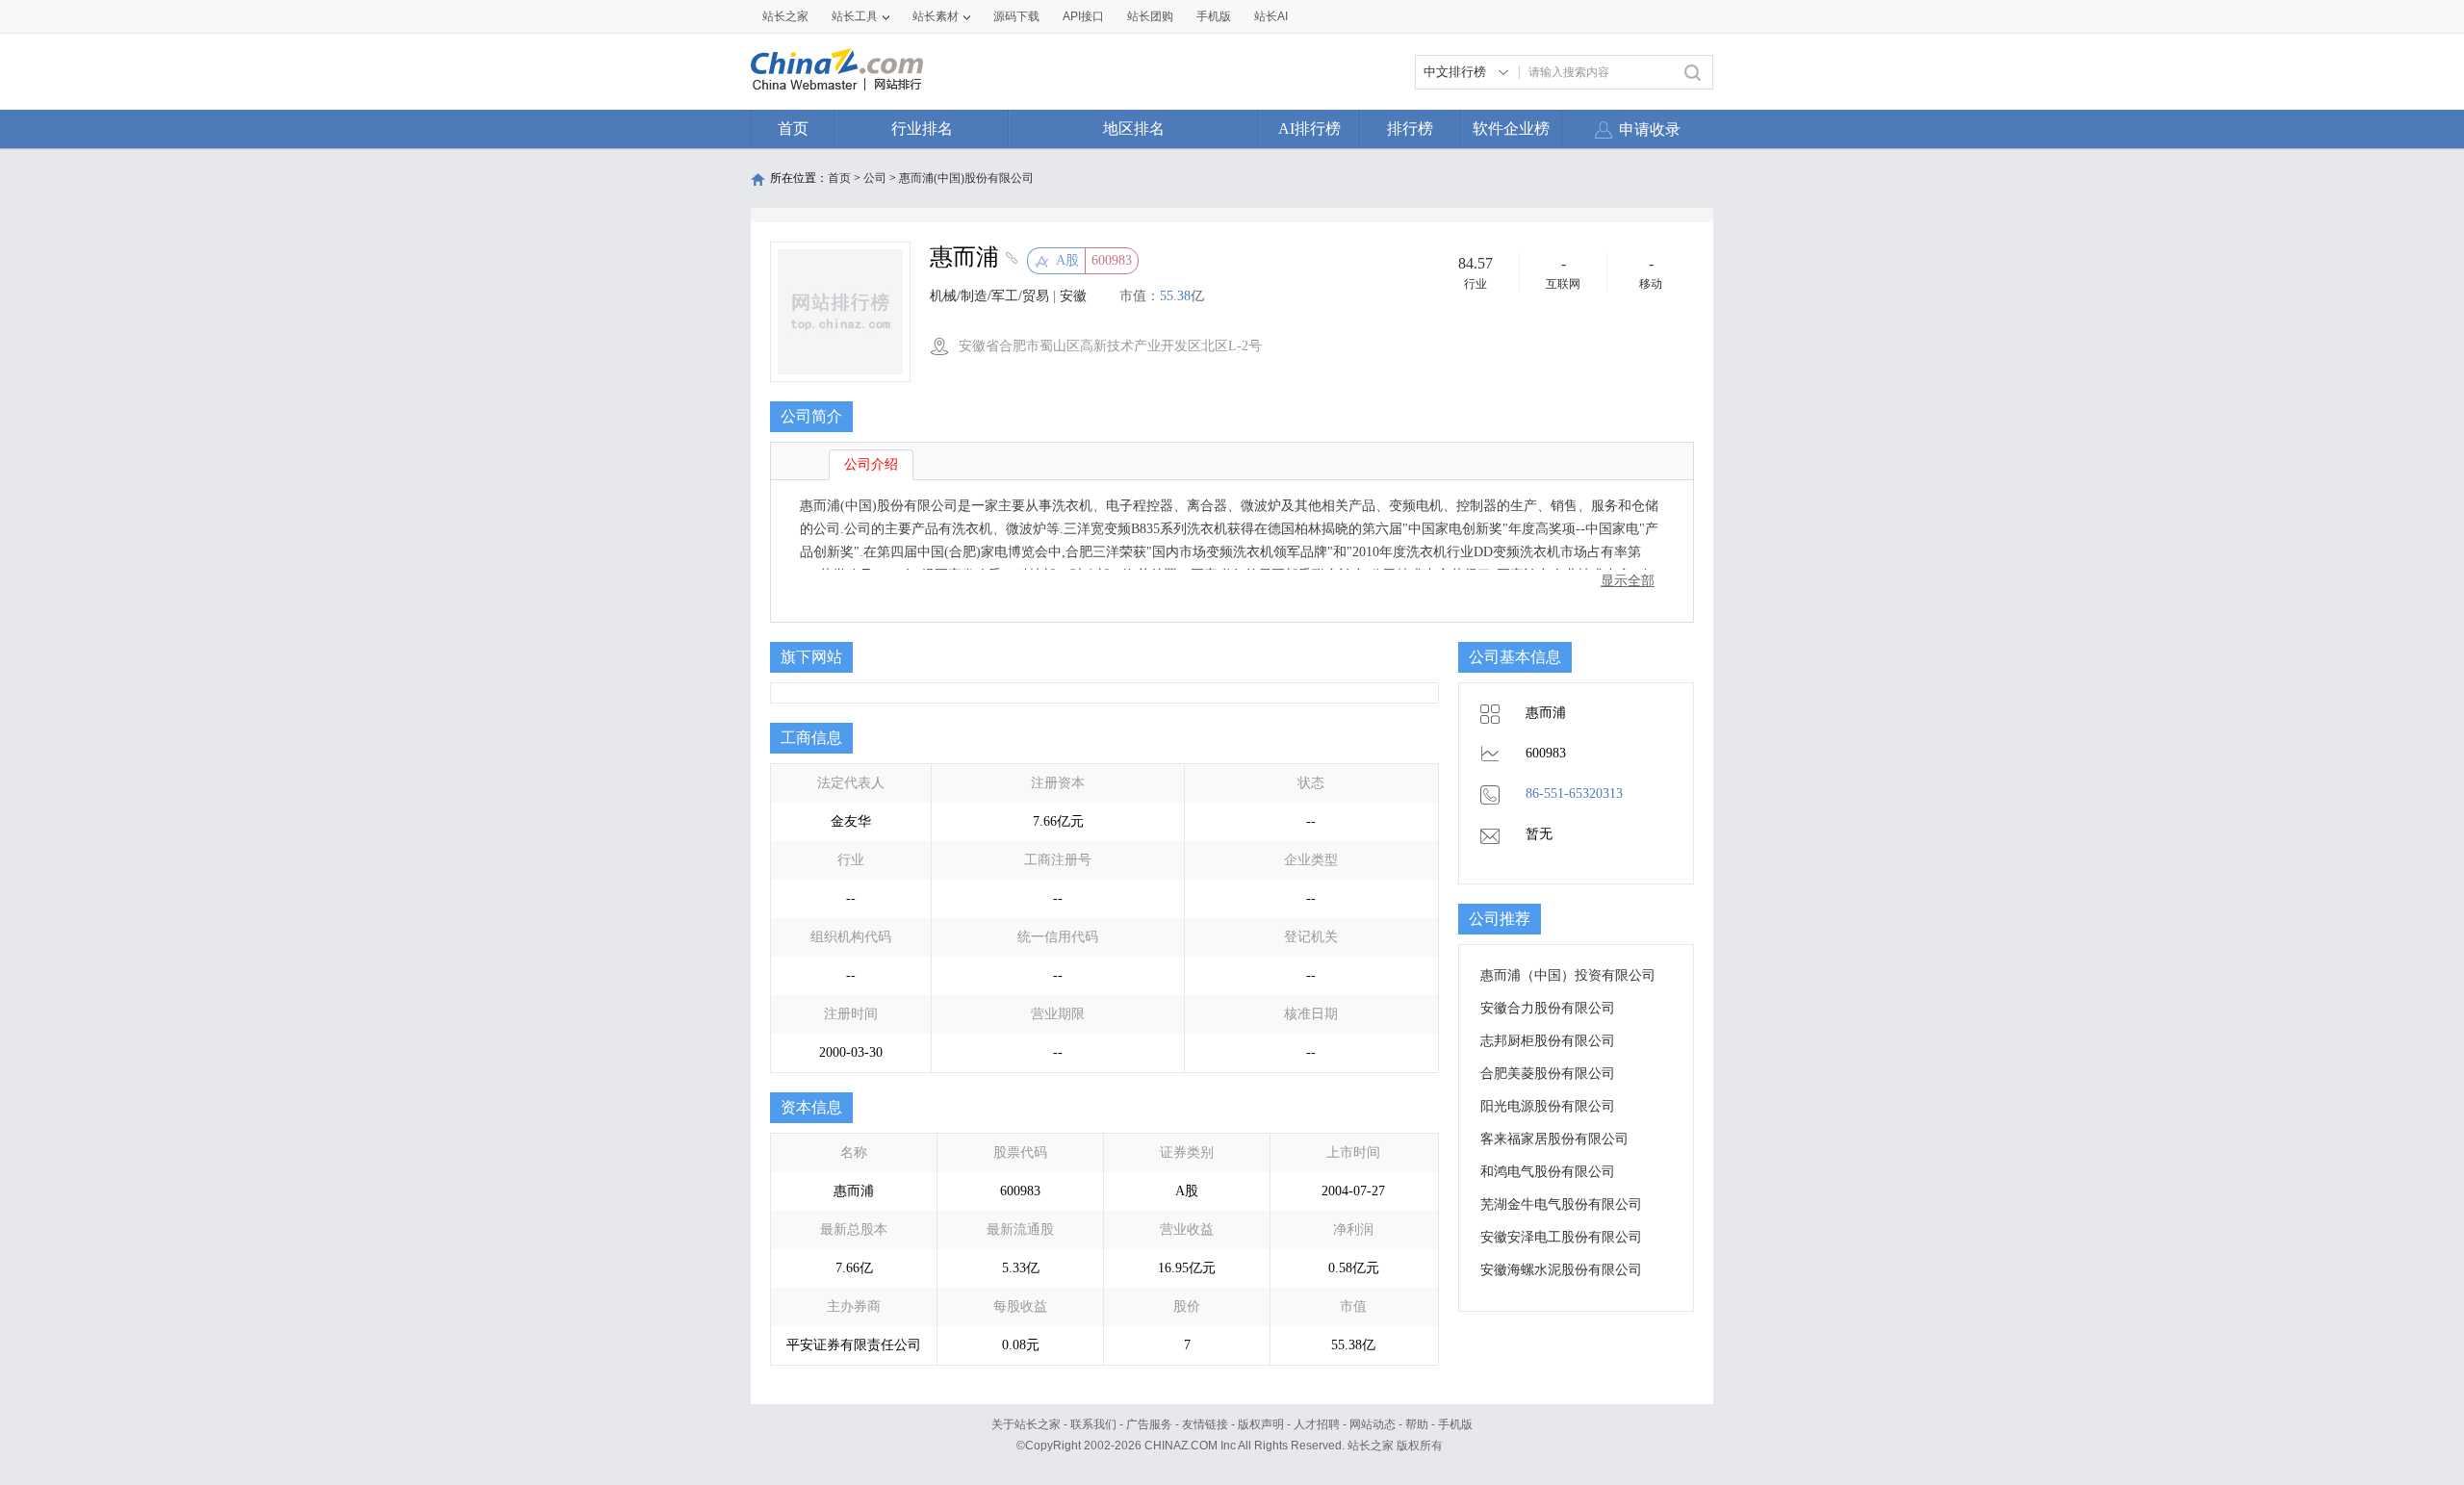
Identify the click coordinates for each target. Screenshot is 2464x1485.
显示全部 (1628, 581)
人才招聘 (1317, 1424)
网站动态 (1373, 1424)
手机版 (1455, 1424)
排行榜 (1410, 128)
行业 (1476, 284)
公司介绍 (871, 464)
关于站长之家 (1026, 1424)
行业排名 (922, 128)
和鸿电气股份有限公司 (1548, 1172)
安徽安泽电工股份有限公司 (1561, 1237)
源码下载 (1016, 16)
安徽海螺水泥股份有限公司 (1561, 1270)
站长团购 (1150, 16)
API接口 (1083, 16)
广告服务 (1149, 1424)
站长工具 (855, 16)
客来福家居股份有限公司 (1554, 1139)
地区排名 (1134, 128)
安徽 (1073, 296)
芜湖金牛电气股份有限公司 (1561, 1204)
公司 (875, 178)
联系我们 (1093, 1424)
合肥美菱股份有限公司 (1548, 1074)
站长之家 (785, 16)
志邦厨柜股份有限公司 (1548, 1041)
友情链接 (1205, 1424)
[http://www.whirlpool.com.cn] (1009, 260)
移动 (1651, 284)
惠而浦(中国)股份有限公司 (966, 178)
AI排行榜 (1309, 128)
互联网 (1563, 284)
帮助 (1417, 1424)
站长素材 (936, 16)
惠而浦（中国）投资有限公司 (1568, 975)
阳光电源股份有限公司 (1548, 1106)
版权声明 (1261, 1424)
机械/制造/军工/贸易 (989, 296)
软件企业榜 (1511, 128)
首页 (793, 128)
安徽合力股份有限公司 (1548, 1008)
